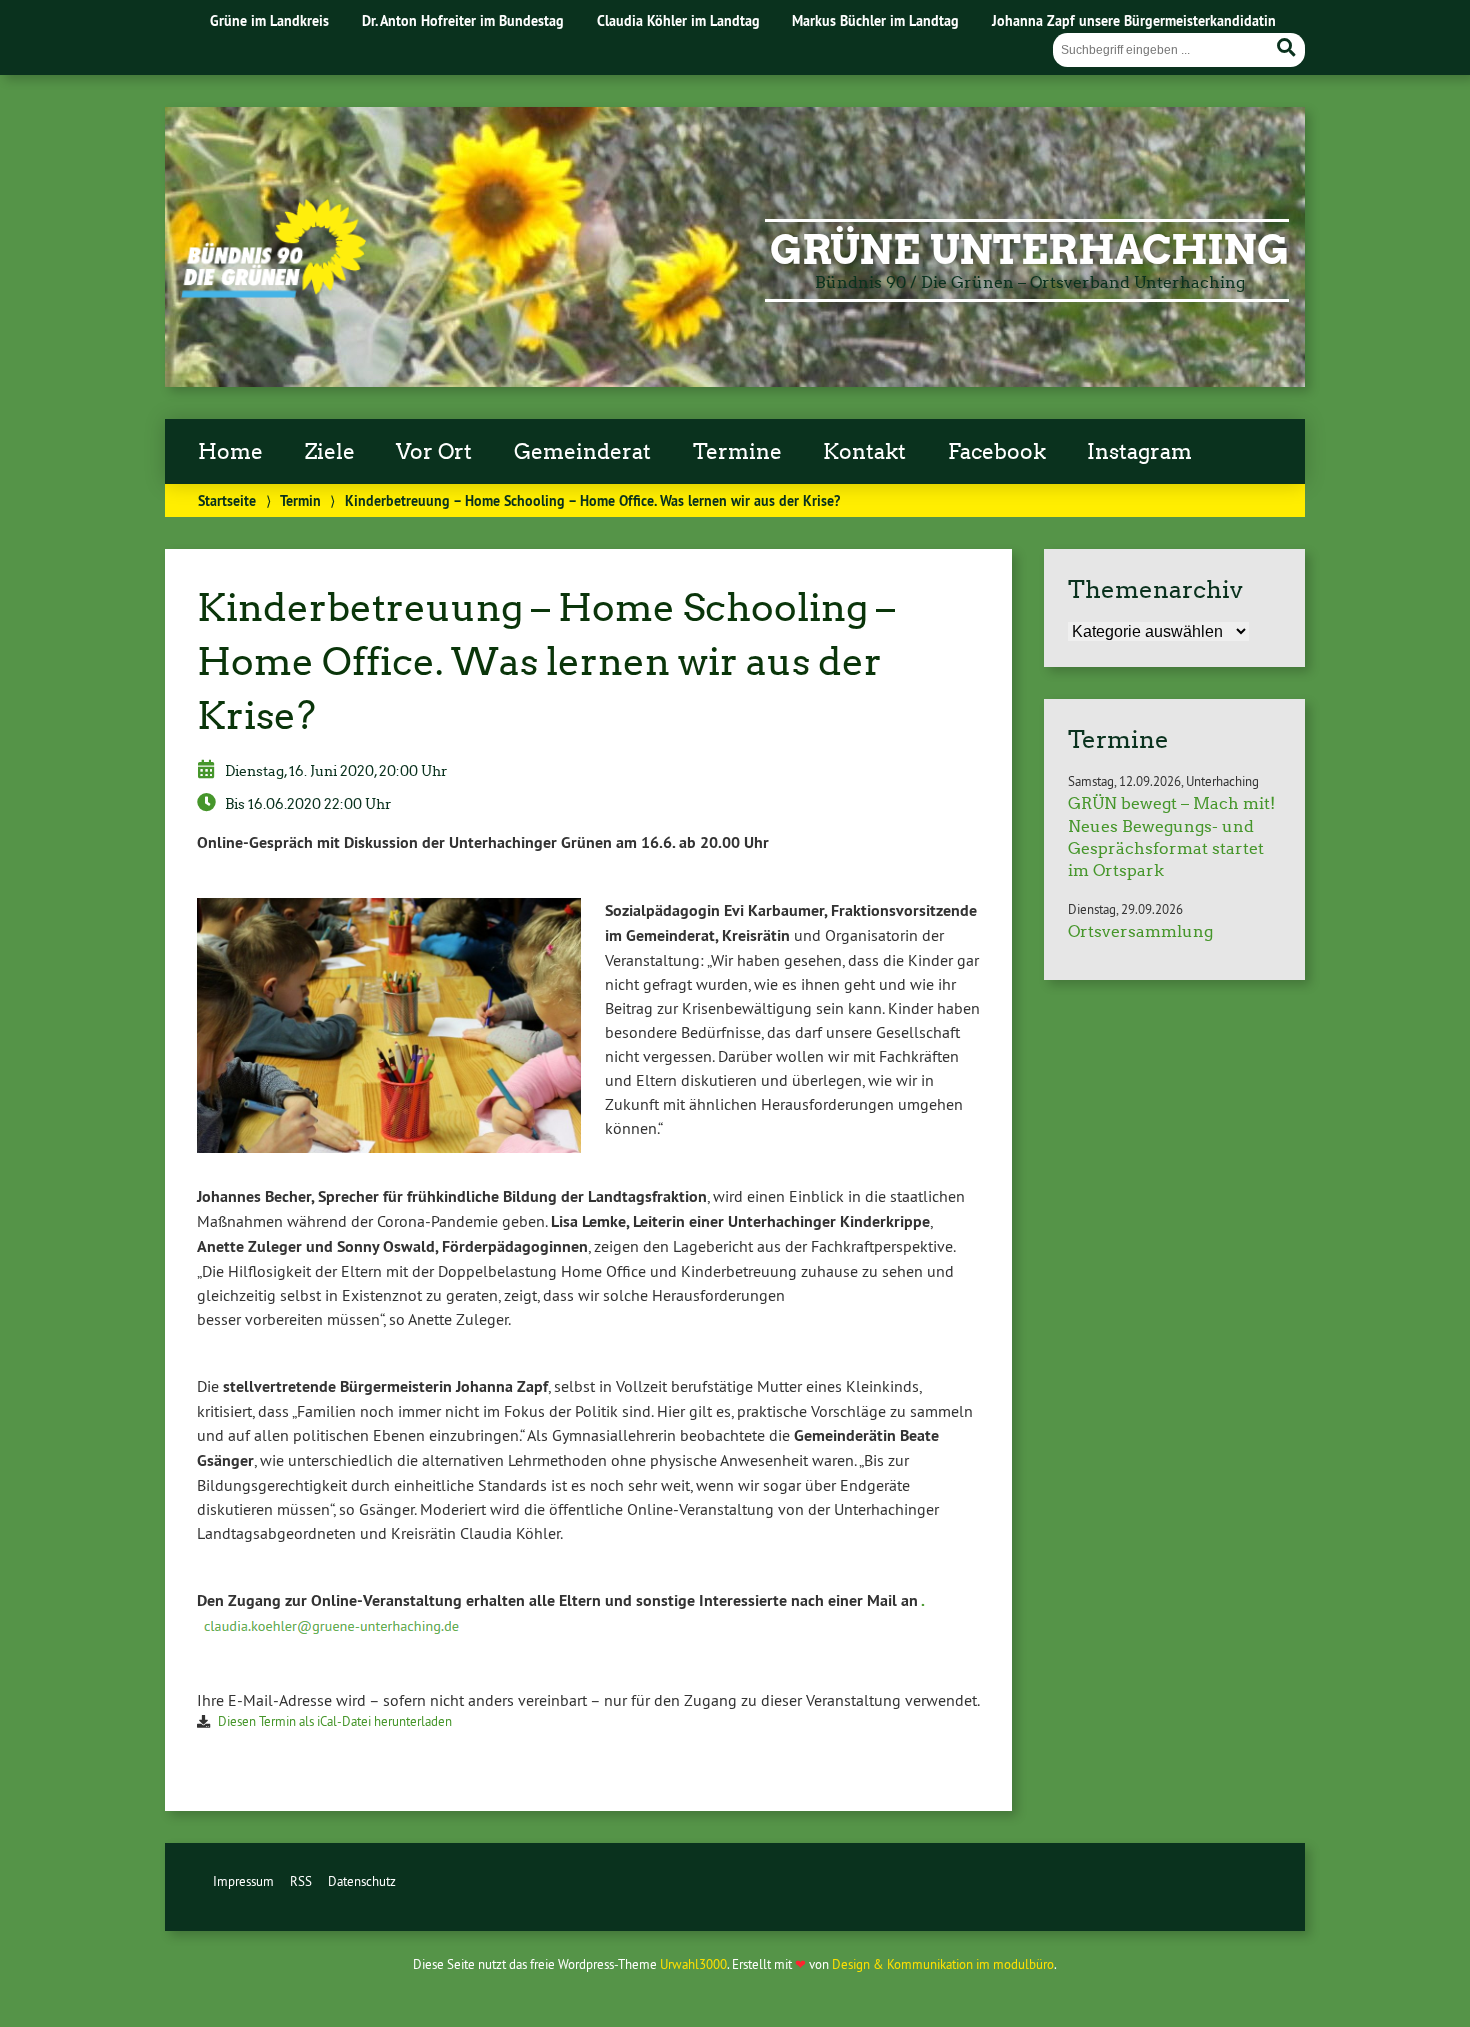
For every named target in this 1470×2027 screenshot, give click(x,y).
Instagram (1139, 452)
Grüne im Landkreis (269, 20)
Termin (300, 500)
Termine (737, 452)
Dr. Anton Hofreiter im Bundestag (463, 20)
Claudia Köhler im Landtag (678, 20)
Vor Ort (434, 452)
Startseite (227, 500)
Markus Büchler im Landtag (875, 20)
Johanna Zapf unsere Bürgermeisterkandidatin (1134, 20)
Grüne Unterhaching (1029, 250)
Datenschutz (362, 1881)
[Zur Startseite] (273, 292)
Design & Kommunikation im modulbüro (943, 1964)
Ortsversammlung (1140, 931)
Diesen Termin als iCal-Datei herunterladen (335, 1721)
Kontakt (864, 452)
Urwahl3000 (693, 1964)
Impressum (243, 1881)
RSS (301, 1881)
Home (230, 452)
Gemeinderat (582, 452)
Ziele (330, 452)
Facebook (997, 452)
